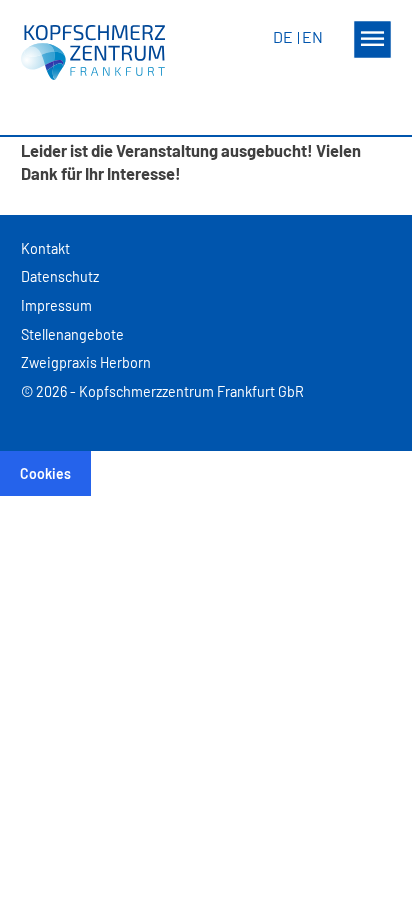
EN (312, 36)
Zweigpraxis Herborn (86, 362)
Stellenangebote (72, 334)
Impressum (56, 305)
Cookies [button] (45, 473)
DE (283, 36)
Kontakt (45, 248)
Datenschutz (60, 276)
